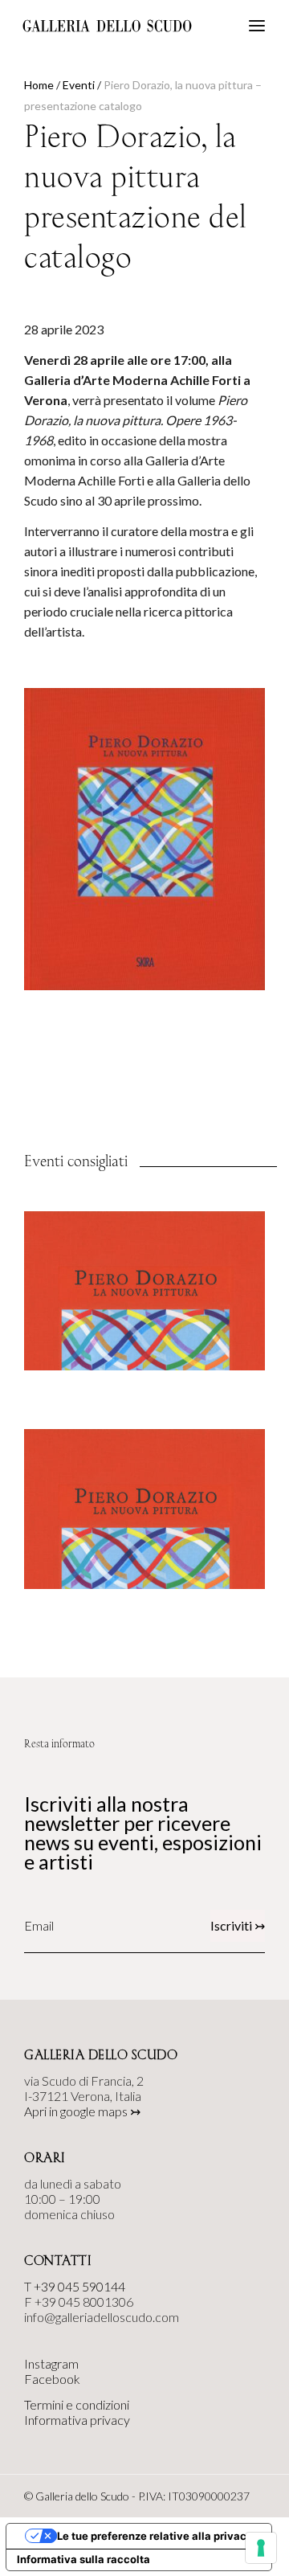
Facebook (52, 2379)
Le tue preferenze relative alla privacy (155, 2536)
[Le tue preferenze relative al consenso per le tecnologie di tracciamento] (261, 2548)
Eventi (79, 85)
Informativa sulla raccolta (83, 2559)
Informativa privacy (77, 2420)
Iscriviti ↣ (238, 1925)
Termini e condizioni (77, 2404)
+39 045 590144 (79, 2286)
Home (39, 85)
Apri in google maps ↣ (82, 2111)
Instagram (51, 2363)
